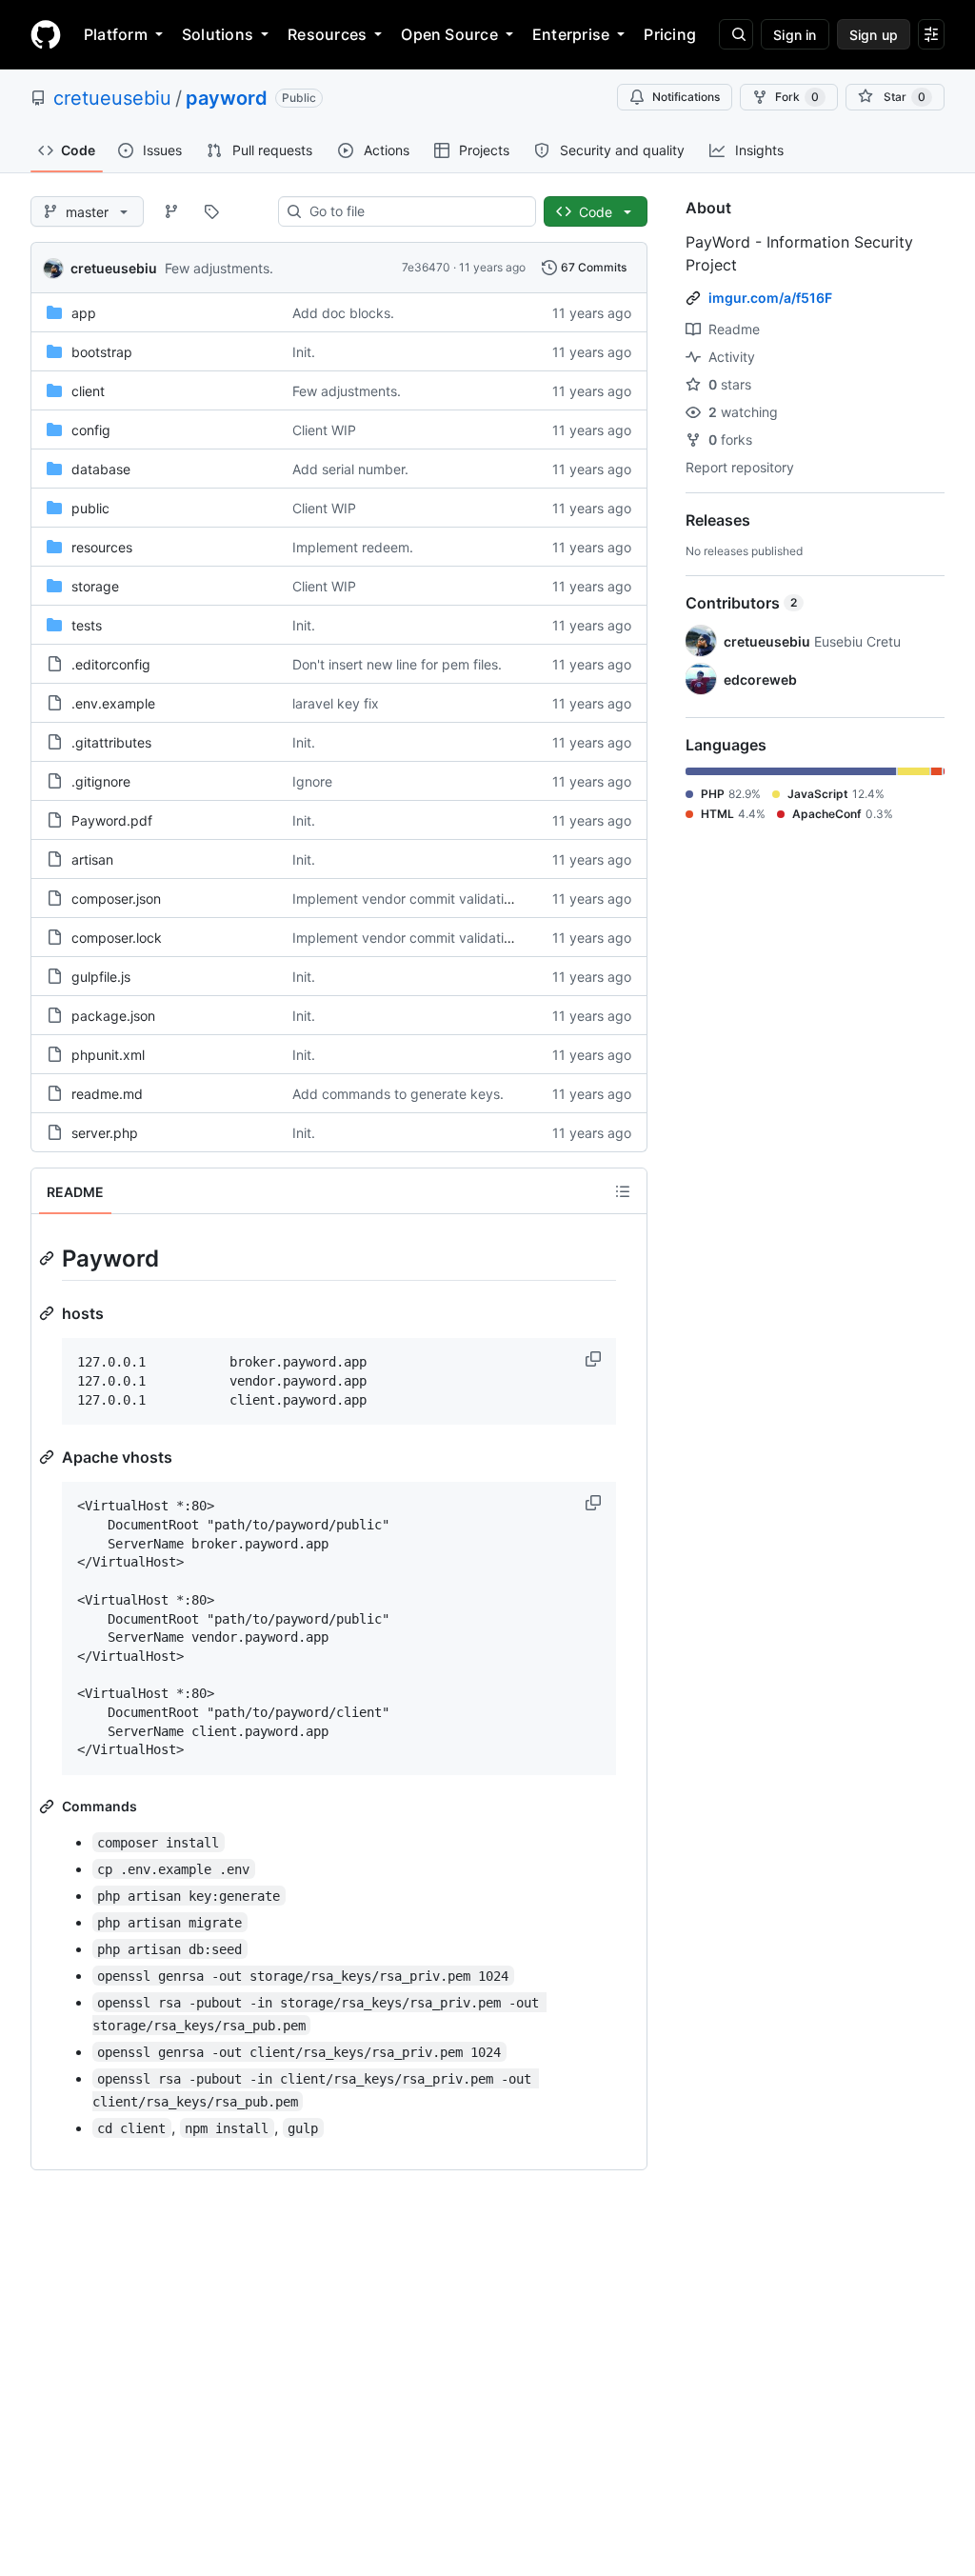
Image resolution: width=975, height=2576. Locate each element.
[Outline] (623, 1191)
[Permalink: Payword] (49, 1258)
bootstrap (102, 352)
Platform (116, 34)
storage (95, 586)
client (88, 391)
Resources (327, 34)
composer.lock (117, 938)
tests (87, 625)
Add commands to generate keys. (398, 1094)
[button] (595, 1359)
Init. (304, 352)
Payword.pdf (112, 820)
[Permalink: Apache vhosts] (49, 1457)
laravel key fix (336, 703)
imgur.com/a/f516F (770, 298)
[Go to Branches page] (171, 211)
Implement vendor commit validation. (408, 899)
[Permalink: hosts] (49, 1313)
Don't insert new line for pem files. (397, 664)
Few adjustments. (219, 268)
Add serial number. (350, 469)
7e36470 (426, 267)
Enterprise (571, 34)
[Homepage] (46, 34)
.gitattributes (111, 742)
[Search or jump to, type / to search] (736, 34)
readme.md (107, 1094)
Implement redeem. (353, 547)
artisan (92, 859)
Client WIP (324, 430)
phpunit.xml (108, 1055)
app (84, 313)
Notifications (686, 97)
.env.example (113, 703)
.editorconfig (111, 664)
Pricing (670, 34)
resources (102, 547)
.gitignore (101, 781)
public (90, 508)
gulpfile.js (101, 977)
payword (227, 98)
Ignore (312, 781)
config (91, 430)
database (101, 469)
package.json (113, 1016)
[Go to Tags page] (211, 211)
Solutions (218, 34)
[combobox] (415, 211)
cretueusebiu (112, 98)
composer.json (116, 899)
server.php (105, 1133)
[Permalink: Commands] (49, 1807)
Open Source (449, 34)
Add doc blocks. (343, 313)
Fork (797, 97)
